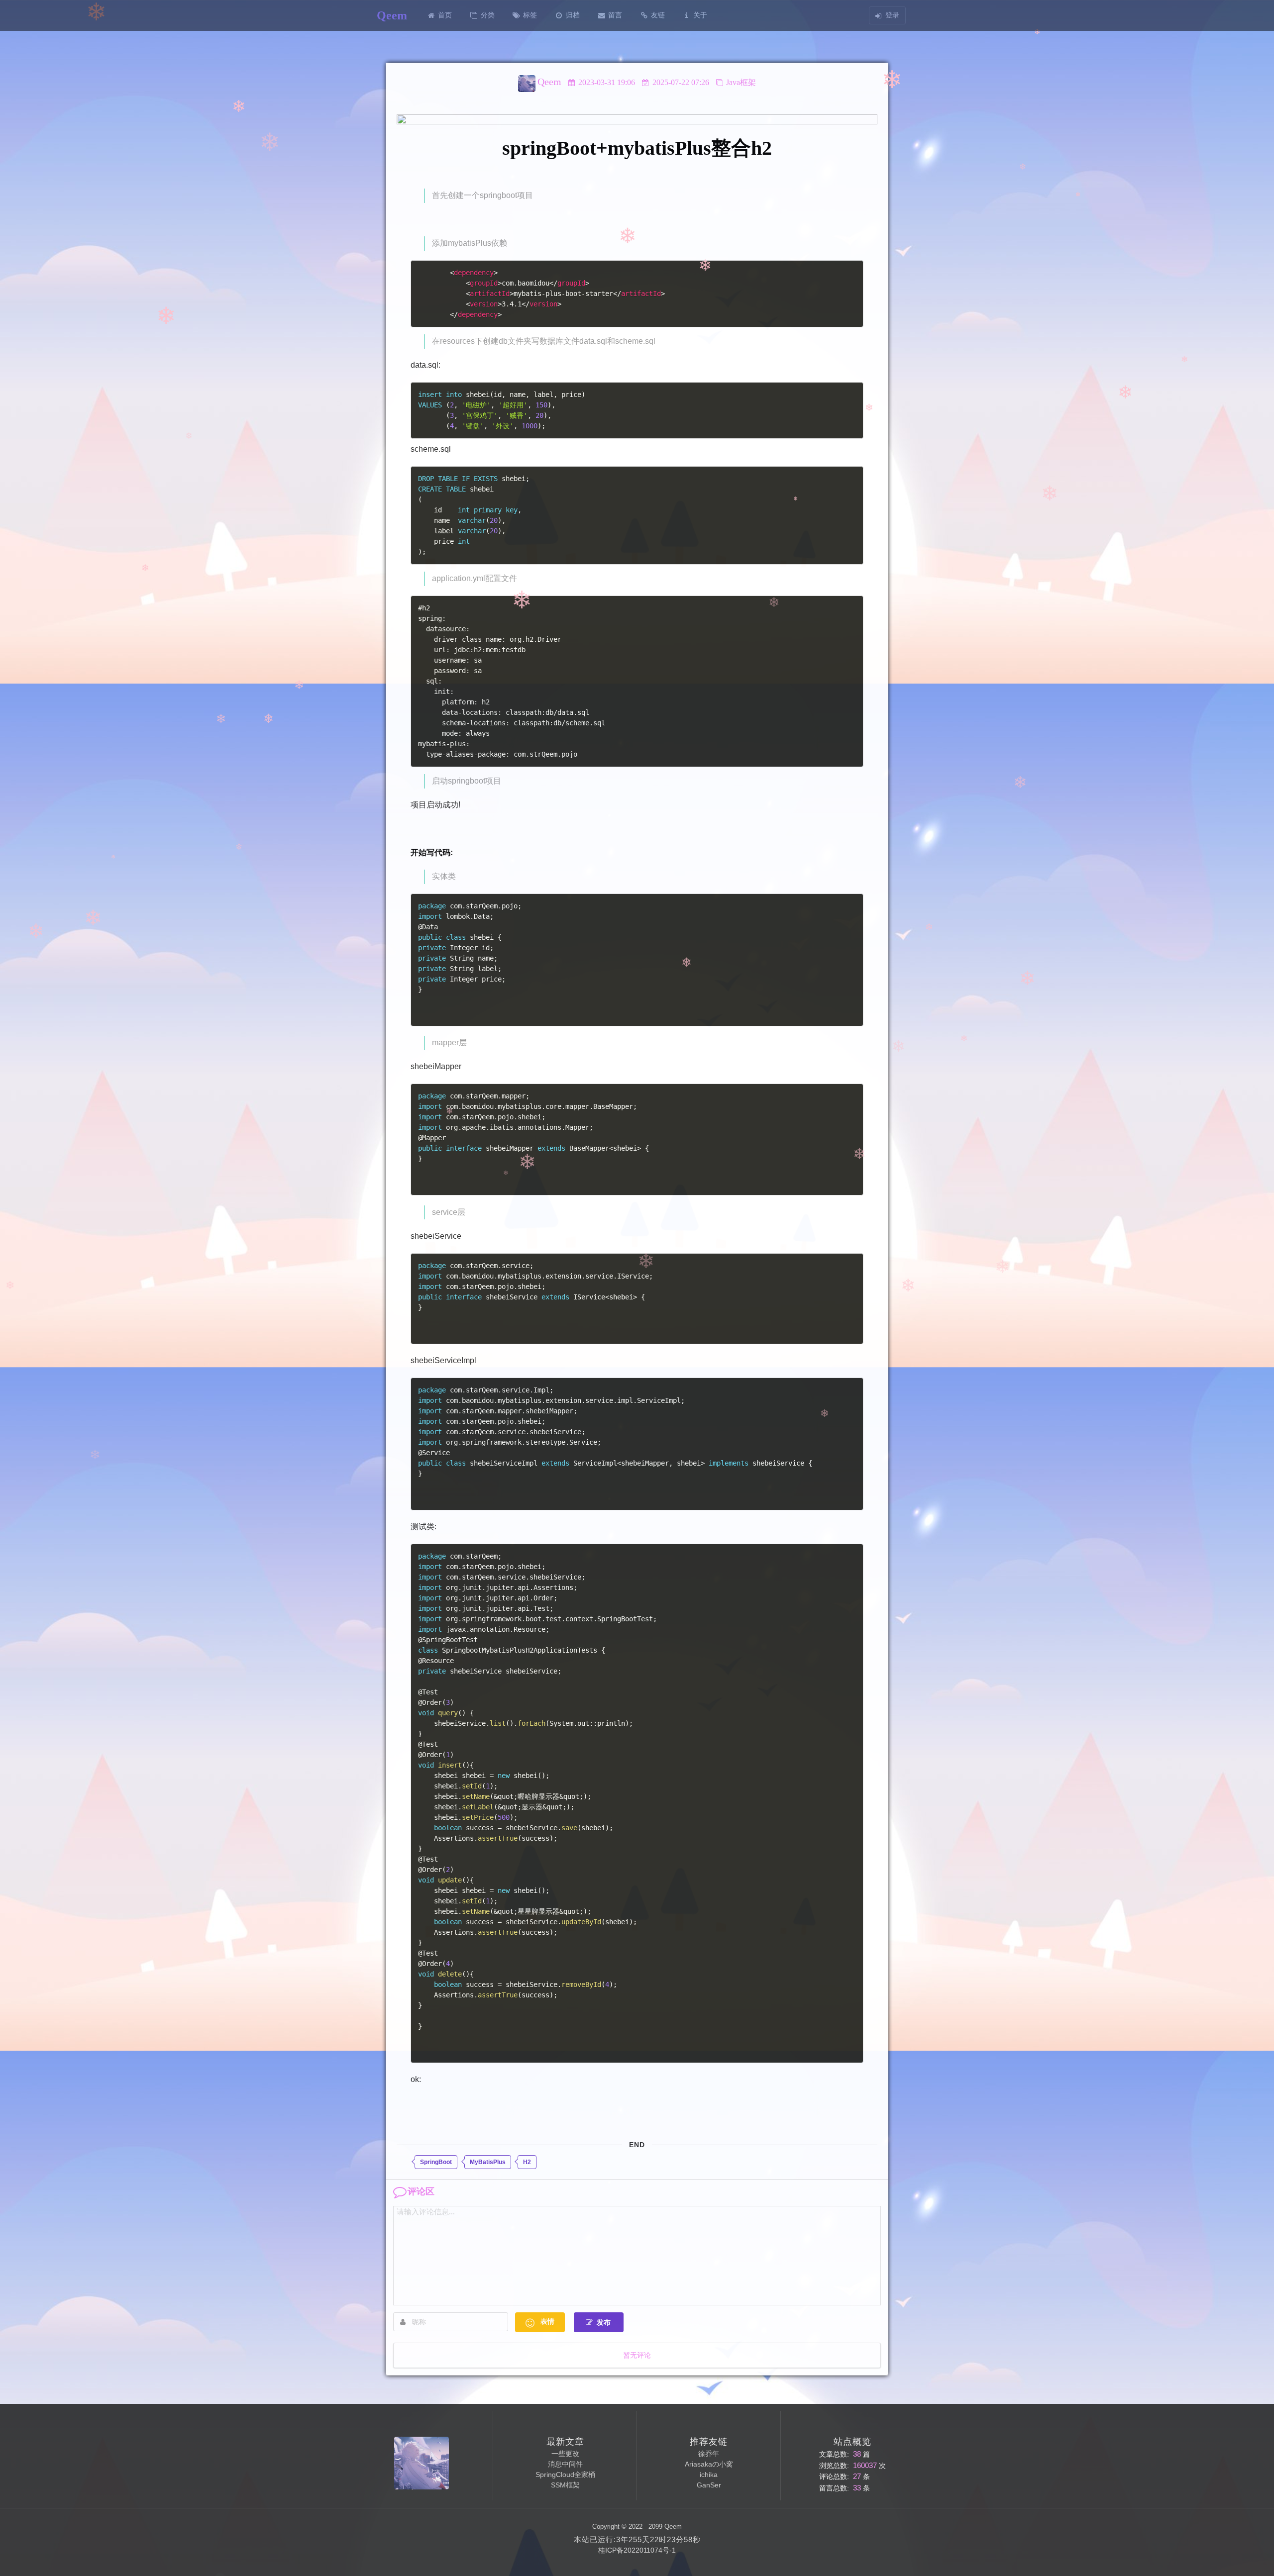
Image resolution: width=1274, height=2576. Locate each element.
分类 (488, 15)
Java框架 (741, 82)
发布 (604, 2323)
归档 (573, 15)
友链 (658, 15)
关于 (700, 15)
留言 (615, 15)
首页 (445, 15)
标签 (530, 15)
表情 (547, 2322)
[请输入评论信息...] (637, 2256)
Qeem (549, 82)
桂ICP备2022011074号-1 (637, 2550)
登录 (892, 15)
